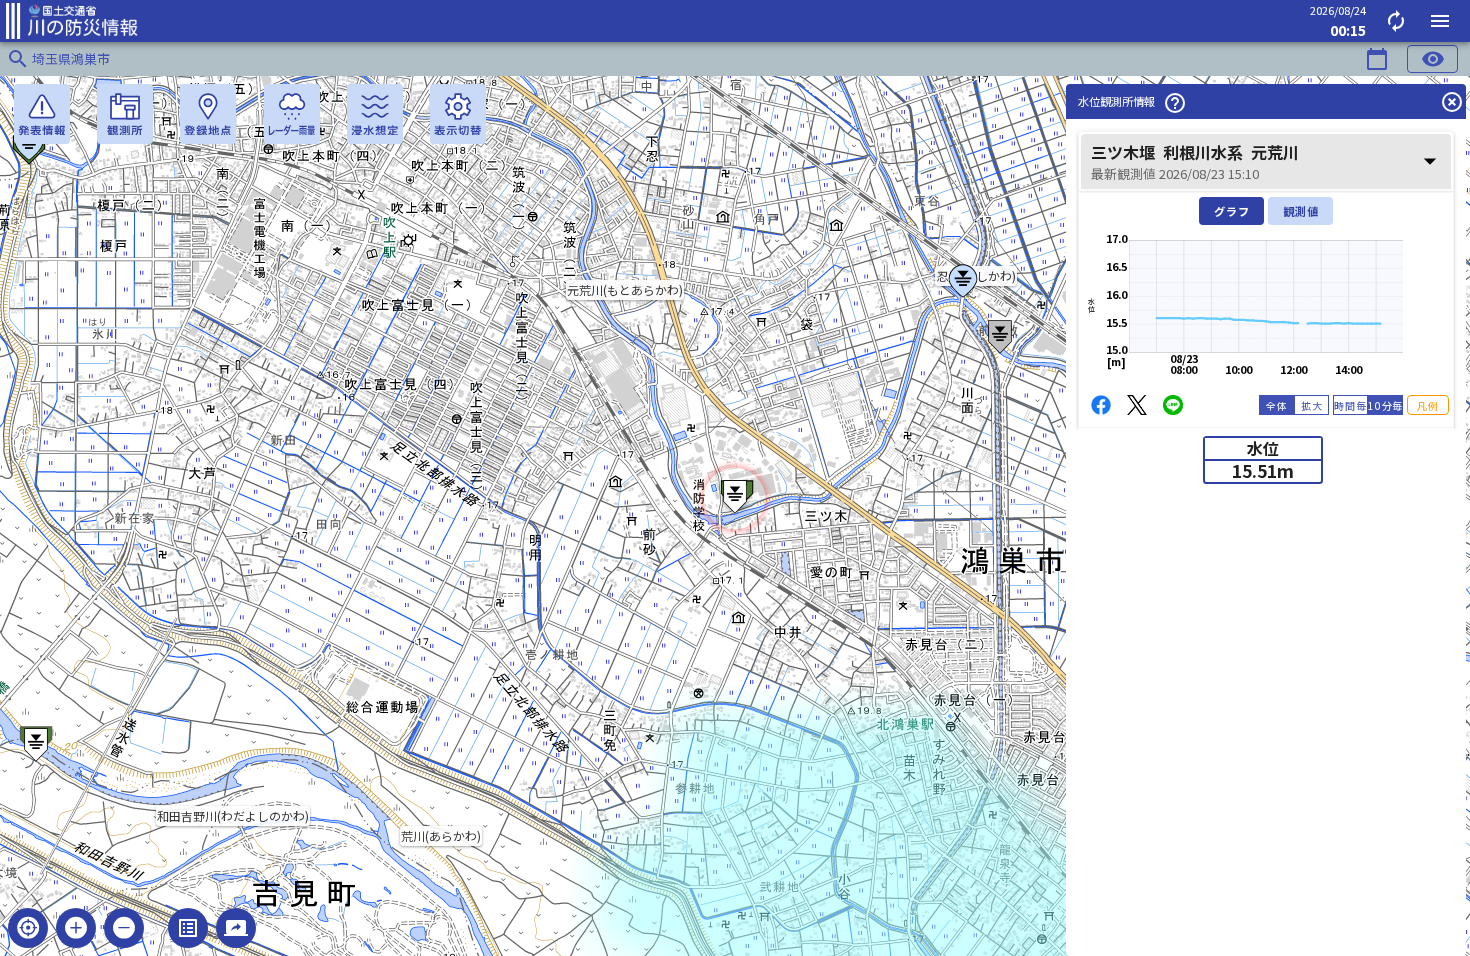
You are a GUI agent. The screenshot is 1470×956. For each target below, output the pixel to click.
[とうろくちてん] (208, 114)
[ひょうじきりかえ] (458, 114)
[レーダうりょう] (292, 114)
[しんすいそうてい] (375, 114)
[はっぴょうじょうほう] (42, 114)
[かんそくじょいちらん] (125, 114)
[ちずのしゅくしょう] (124, 928)
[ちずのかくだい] (76, 928)
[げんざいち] (28, 928)
